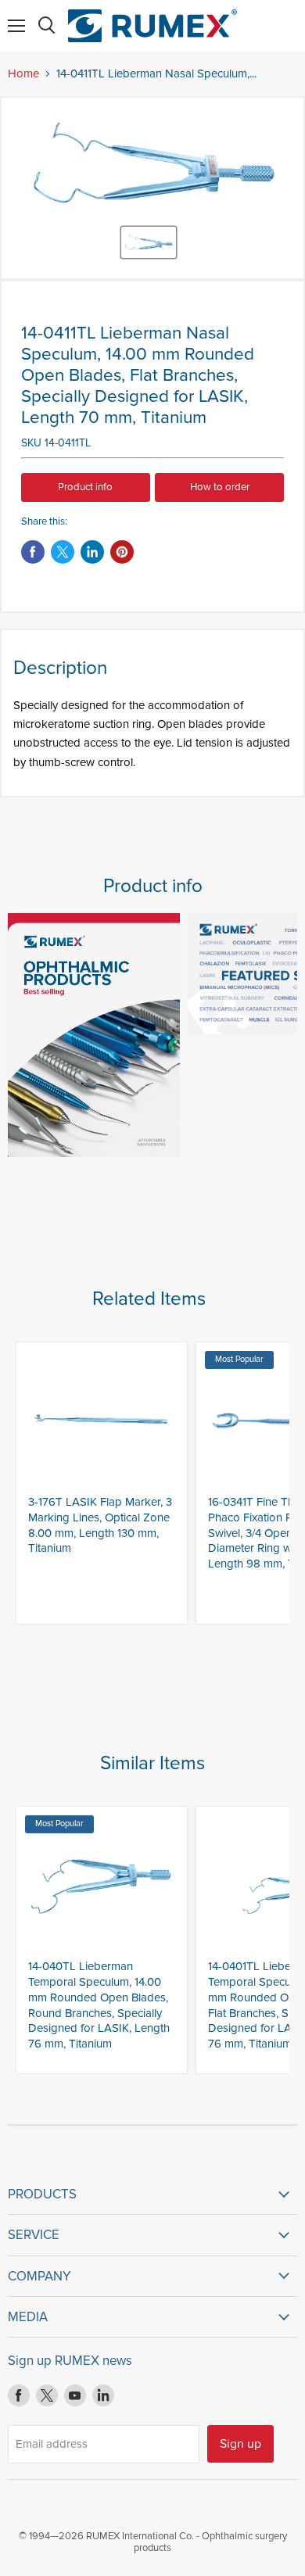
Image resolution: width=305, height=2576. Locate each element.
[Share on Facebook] (33, 552)
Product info (85, 487)
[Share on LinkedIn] (92, 552)
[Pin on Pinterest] (122, 552)
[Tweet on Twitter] (63, 552)
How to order (220, 487)
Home (23, 74)
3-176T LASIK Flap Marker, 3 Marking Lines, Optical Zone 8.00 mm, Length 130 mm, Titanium (100, 1525)
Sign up (240, 2444)
